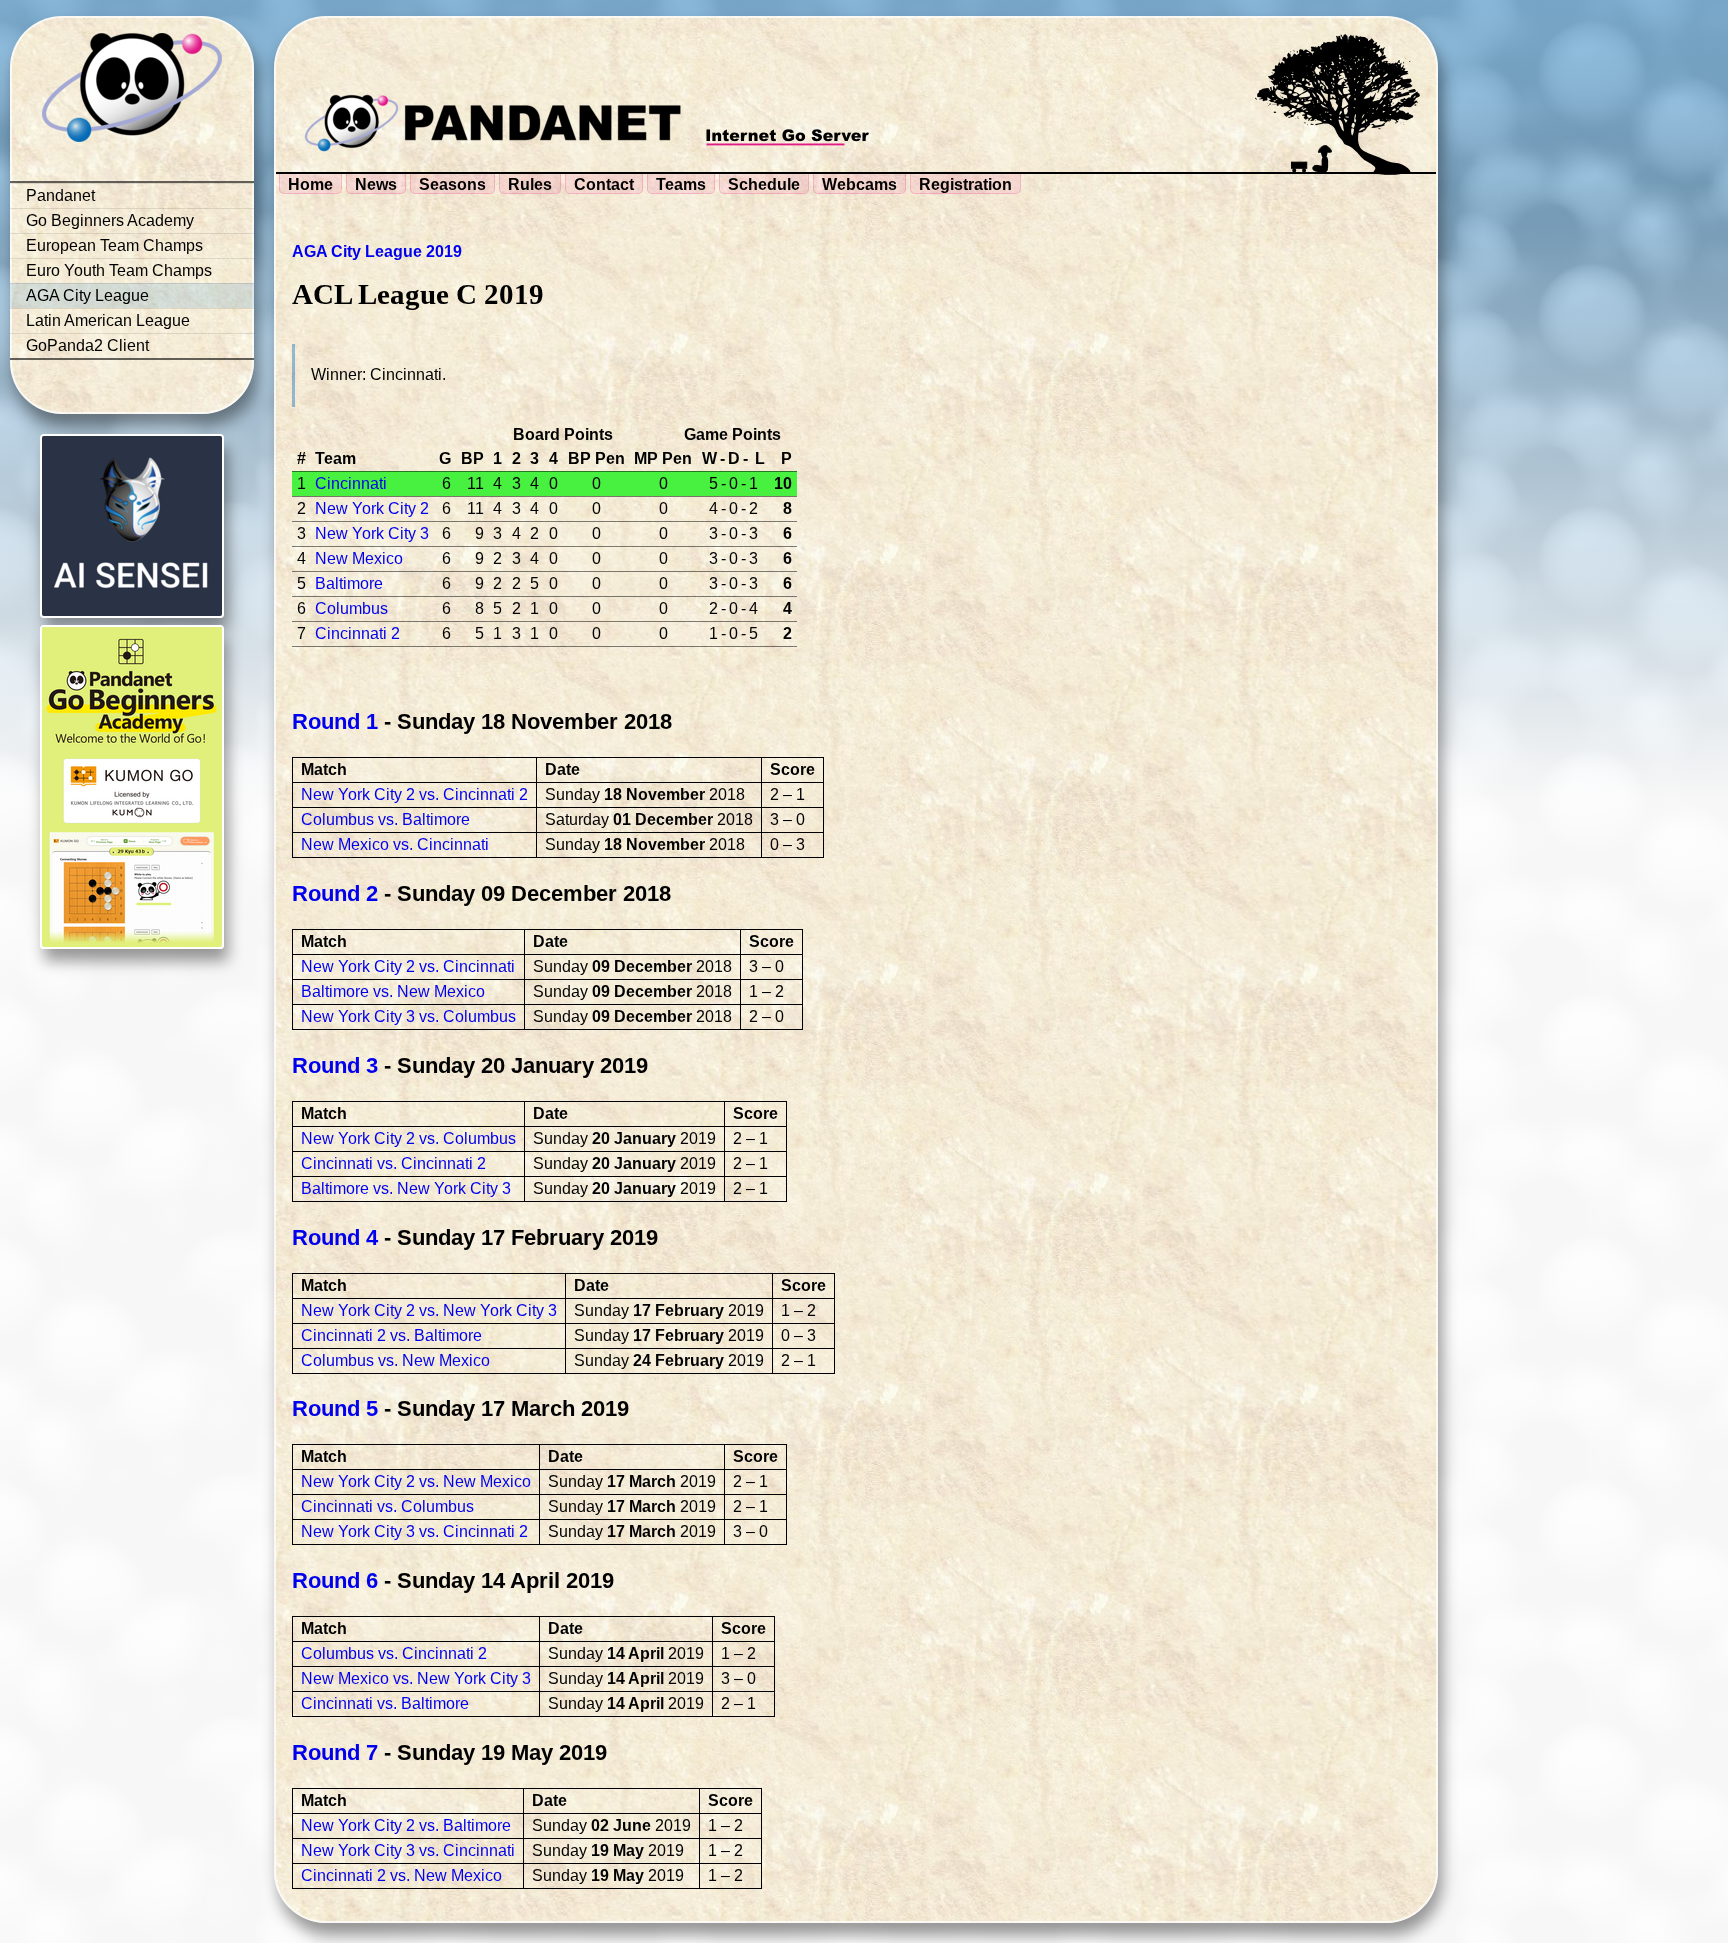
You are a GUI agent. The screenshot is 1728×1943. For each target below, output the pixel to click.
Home (310, 184)
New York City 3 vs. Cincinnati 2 (414, 1531)
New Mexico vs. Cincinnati (395, 844)
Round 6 (335, 1580)
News (376, 184)
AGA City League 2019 (377, 251)
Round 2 (335, 893)
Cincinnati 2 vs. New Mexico (401, 1875)
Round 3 (335, 1065)
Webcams (859, 184)
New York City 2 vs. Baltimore (406, 1825)
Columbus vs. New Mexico (395, 1360)
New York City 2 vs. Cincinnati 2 (414, 794)
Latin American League (108, 320)
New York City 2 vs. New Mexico (416, 1481)
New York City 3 (372, 533)
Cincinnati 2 (357, 633)
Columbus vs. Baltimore (385, 819)
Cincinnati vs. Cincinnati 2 (393, 1163)
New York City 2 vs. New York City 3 (429, 1310)
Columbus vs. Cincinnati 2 (394, 1653)
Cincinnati (351, 483)
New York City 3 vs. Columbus (408, 1016)
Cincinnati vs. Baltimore (385, 1703)
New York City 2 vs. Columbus (408, 1138)
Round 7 (335, 1752)
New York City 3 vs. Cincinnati (408, 1850)
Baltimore (349, 583)
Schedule (764, 184)
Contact (604, 184)
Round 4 (335, 1237)
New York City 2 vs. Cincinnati (408, 966)
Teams (681, 184)
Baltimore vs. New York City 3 (406, 1188)
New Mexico (359, 558)
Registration (965, 184)
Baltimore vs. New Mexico (393, 991)
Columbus (351, 608)
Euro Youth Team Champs (119, 270)
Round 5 (335, 1408)
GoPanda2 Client (87, 345)
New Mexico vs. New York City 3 (416, 1678)
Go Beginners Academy (110, 220)
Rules (530, 184)
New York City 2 (372, 508)
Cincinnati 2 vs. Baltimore (391, 1335)
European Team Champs (114, 245)
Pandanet (60, 195)
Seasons (452, 184)
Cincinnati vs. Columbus (387, 1506)
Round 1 (335, 721)
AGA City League (87, 295)
